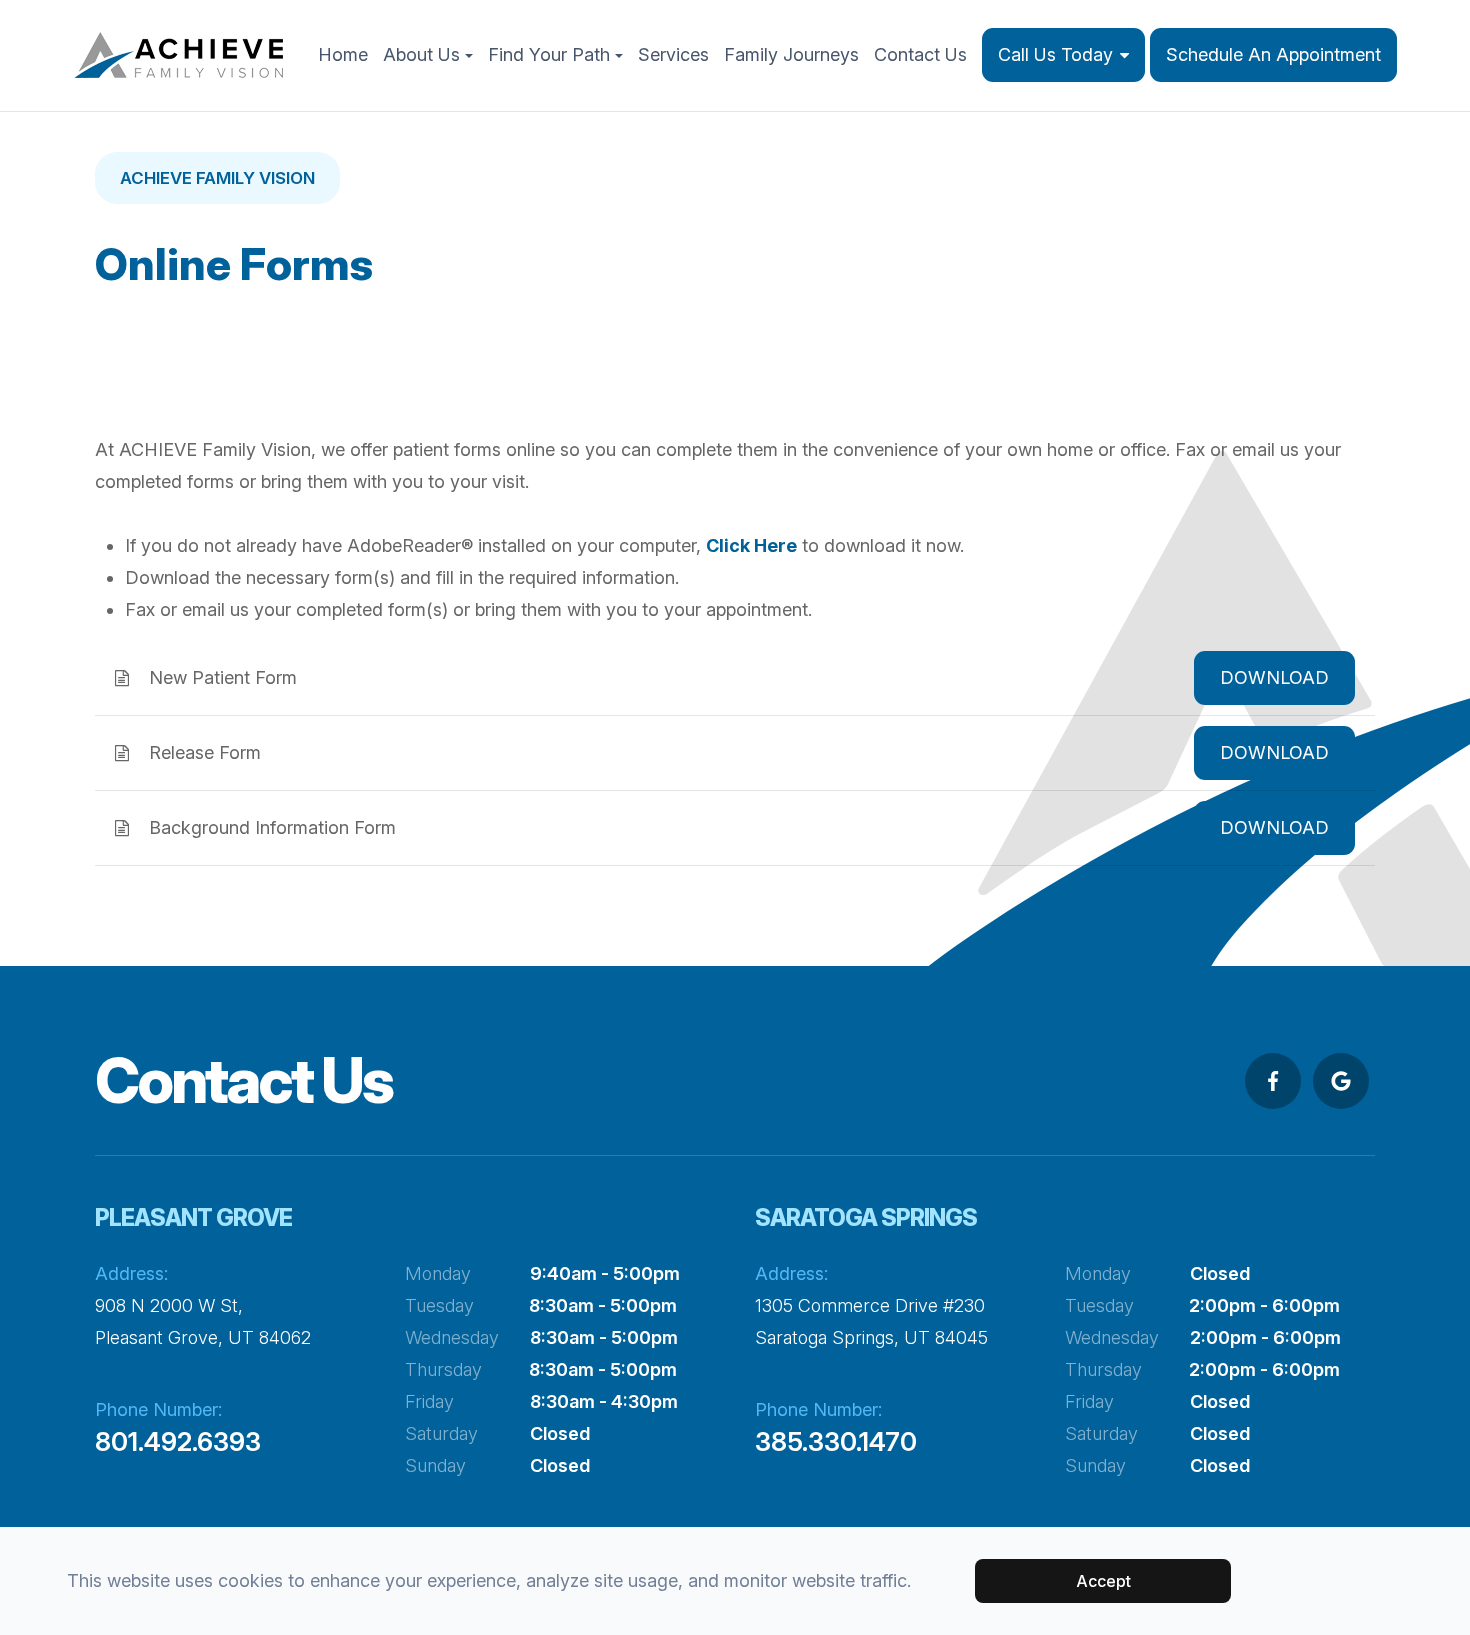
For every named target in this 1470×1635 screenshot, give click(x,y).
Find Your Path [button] (549, 54)
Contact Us (920, 54)
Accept (1103, 1581)
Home (343, 54)
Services (673, 54)
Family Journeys (791, 54)
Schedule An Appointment (1273, 54)
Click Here (751, 545)
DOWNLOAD (1274, 677)
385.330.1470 (836, 1441)
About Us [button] (421, 54)
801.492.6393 (178, 1441)
